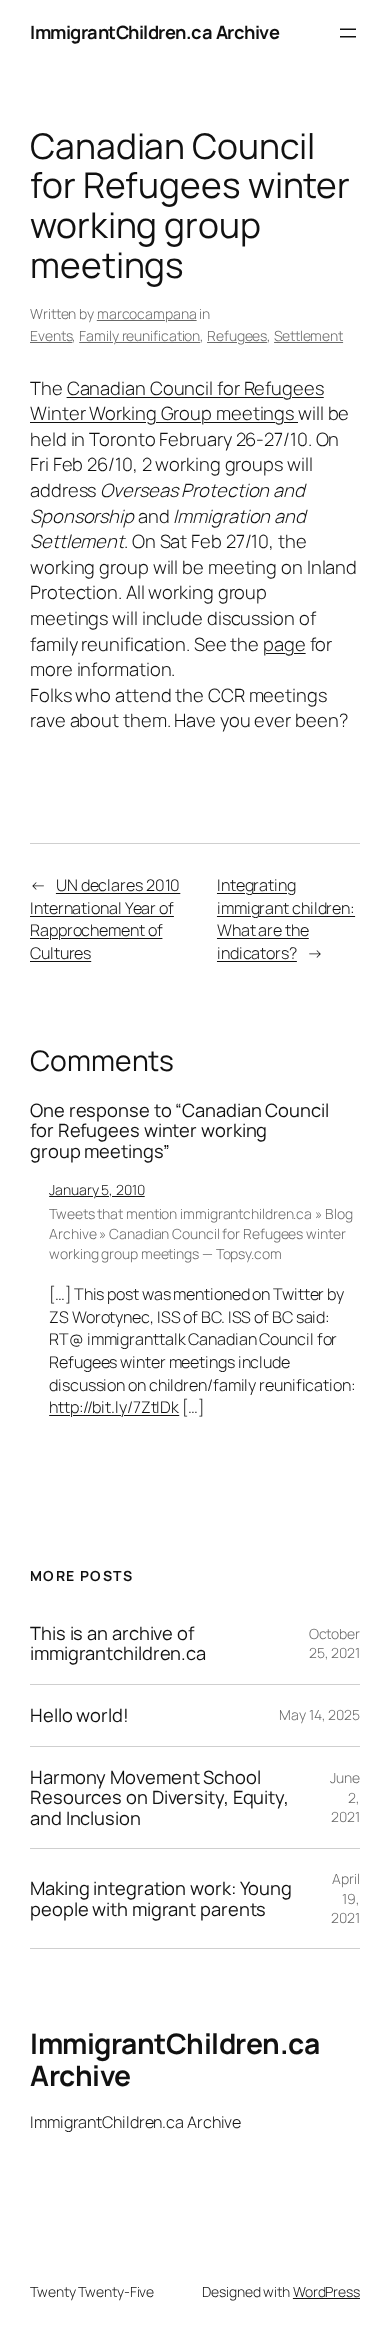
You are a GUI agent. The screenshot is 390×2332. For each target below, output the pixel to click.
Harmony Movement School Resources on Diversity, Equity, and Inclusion (159, 1798)
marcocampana (147, 313)
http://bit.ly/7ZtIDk (114, 1407)
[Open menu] (348, 33)
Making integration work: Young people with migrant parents (161, 1898)
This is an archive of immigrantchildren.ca (118, 1643)
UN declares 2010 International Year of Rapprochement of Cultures (105, 919)
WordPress (326, 2291)
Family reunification (139, 335)
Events (51, 335)
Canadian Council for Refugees (195, 388)
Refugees (237, 335)
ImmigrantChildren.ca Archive (154, 32)
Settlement (308, 335)
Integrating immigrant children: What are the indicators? (286, 919)
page (284, 644)
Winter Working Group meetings (164, 413)
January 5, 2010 (97, 1189)
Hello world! (79, 1715)
